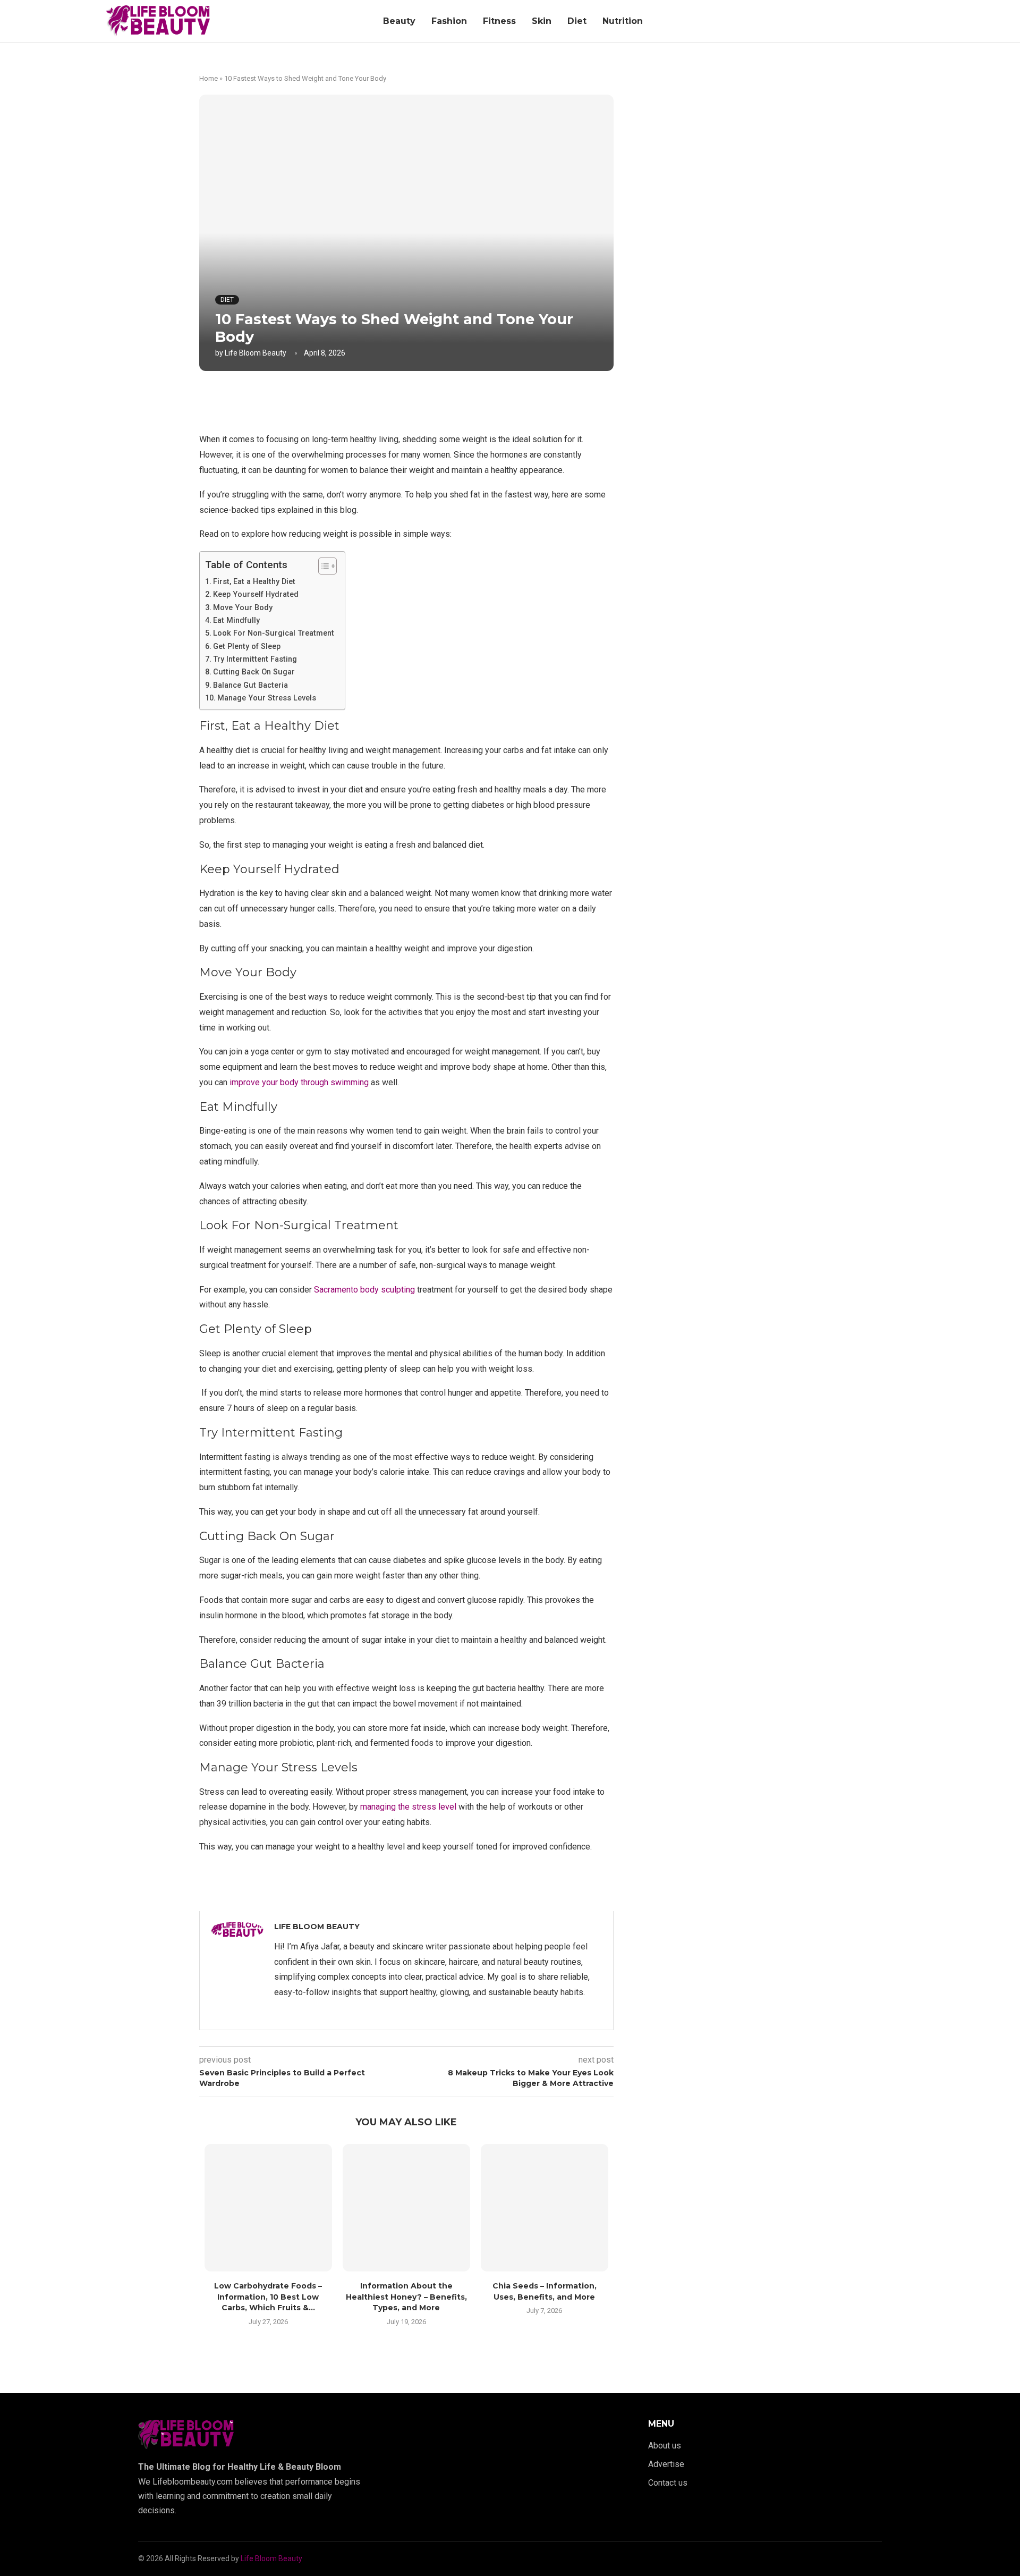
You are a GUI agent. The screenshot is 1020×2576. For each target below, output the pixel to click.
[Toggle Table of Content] (322, 566)
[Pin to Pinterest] (443, 400)
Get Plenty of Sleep (247, 647)
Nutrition (623, 21)
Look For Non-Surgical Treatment (274, 633)
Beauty (399, 21)
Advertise (666, 2464)
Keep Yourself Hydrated (257, 594)
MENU (661, 2424)
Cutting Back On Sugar (254, 672)
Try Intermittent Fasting (256, 659)
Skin (542, 21)
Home (209, 78)
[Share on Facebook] (396, 400)
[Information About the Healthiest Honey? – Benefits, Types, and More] (406, 2208)
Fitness (499, 21)
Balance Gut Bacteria (250, 685)
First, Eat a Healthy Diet (254, 582)
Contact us (668, 2483)
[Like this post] (373, 400)
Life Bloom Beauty (256, 353)
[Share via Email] (466, 400)
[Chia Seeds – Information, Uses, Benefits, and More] (545, 2208)
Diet (577, 21)
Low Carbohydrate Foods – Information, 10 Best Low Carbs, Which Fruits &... (268, 2297)
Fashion (449, 21)
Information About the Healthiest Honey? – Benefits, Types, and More (406, 2297)
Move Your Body (244, 608)
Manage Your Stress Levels (268, 698)
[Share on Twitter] (419, 400)
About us (665, 2446)
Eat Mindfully (237, 620)
